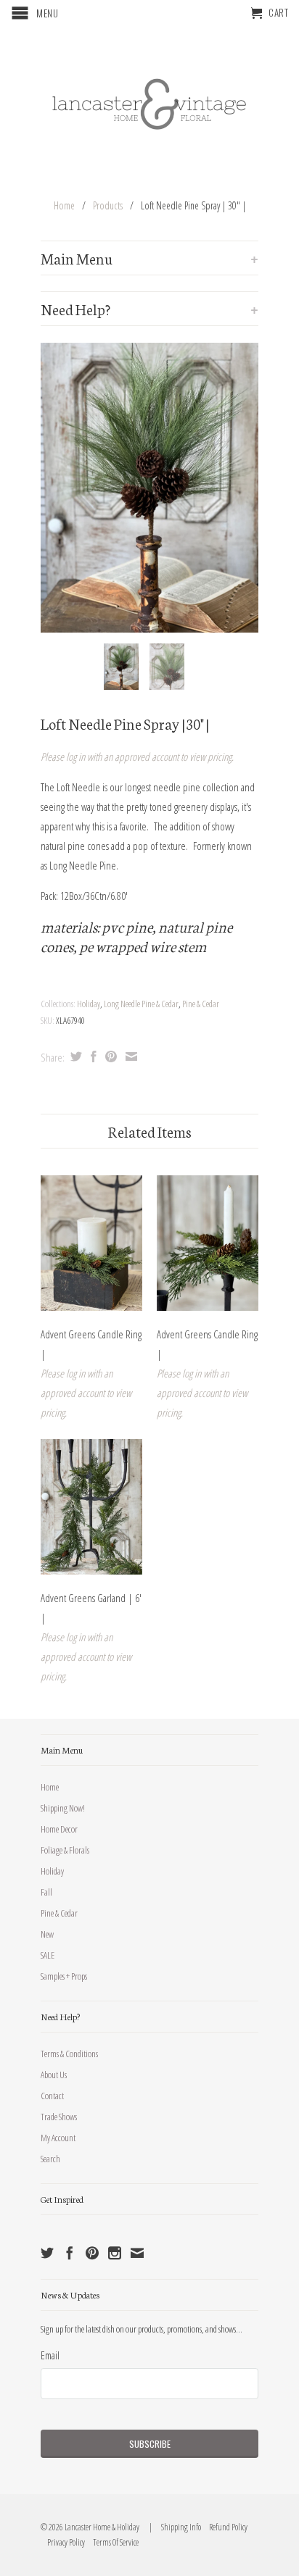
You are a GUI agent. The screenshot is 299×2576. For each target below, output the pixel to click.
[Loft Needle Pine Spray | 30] (149, 488)
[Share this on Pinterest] (109, 1056)
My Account (58, 2138)
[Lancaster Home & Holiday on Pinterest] (92, 2253)
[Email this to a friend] (130, 1056)
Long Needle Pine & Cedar (141, 1004)
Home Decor (59, 1829)
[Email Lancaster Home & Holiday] (137, 2253)
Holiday (89, 1004)
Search (50, 2159)
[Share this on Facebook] (92, 1056)
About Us (54, 2075)
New (47, 1934)
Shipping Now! (63, 1808)
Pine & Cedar (201, 1004)
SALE (48, 1955)
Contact (52, 2096)
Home (50, 1787)
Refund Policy (225, 2527)
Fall (46, 1892)
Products (108, 205)
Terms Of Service (112, 2542)
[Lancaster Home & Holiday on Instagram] (115, 2253)
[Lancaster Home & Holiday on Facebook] (70, 2253)
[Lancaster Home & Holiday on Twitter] (47, 2253)
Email (50, 2355)
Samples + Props (64, 1976)
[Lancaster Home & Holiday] (149, 101)
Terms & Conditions (69, 2054)
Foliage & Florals (65, 1850)
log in (75, 756)
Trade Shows (59, 2117)
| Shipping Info (174, 2527)
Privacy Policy (63, 2542)
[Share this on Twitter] (74, 1056)
